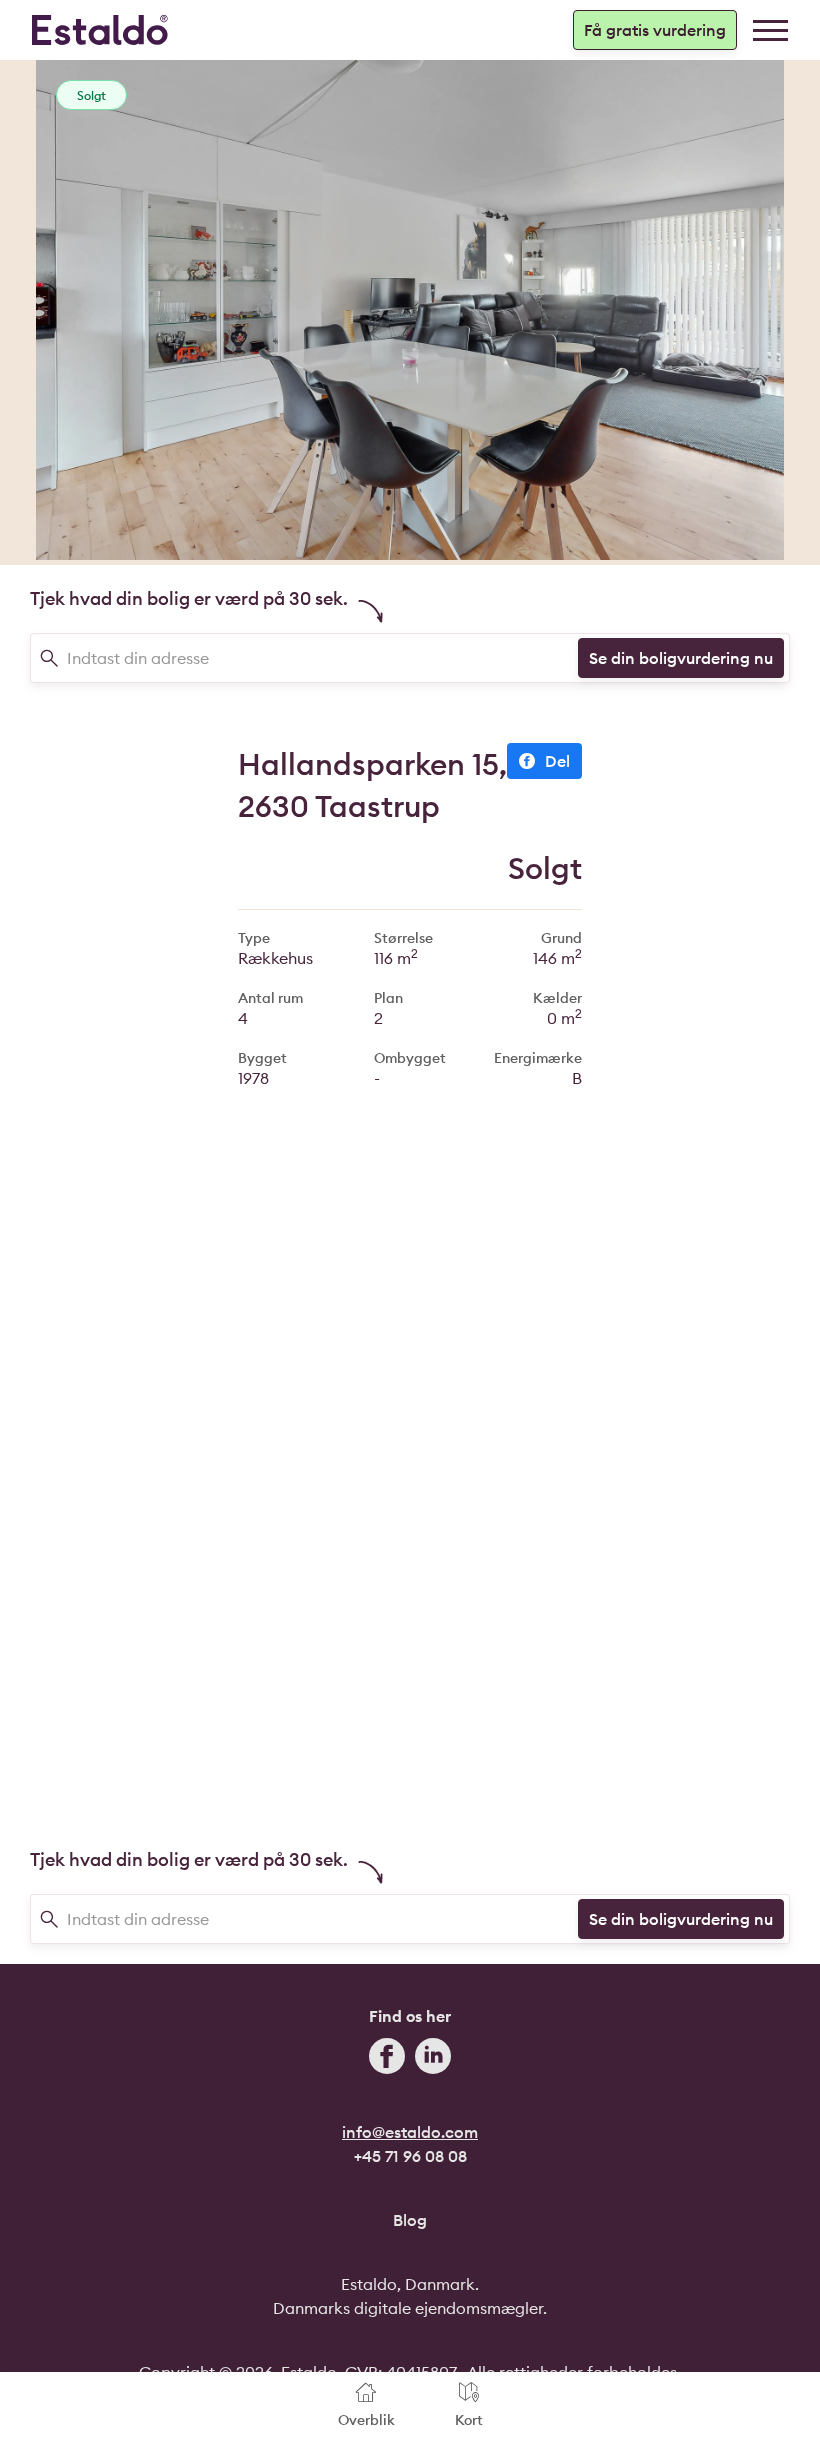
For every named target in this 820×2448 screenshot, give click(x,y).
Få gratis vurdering (655, 30)
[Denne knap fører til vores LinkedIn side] (433, 2059)
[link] (770, 30)
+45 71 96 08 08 (410, 2156)
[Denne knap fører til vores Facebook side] (387, 2059)
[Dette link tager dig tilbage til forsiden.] (100, 30)
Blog (410, 2220)
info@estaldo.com (410, 2132)
